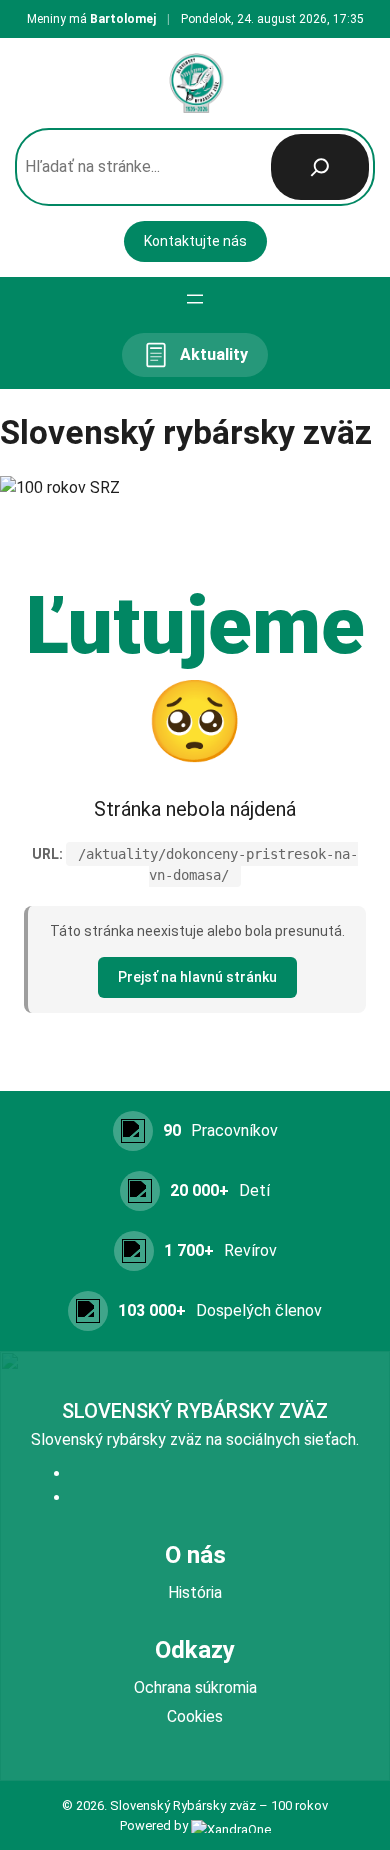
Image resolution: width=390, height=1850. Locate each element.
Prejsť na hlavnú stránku (197, 977)
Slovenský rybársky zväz (195, 1411)
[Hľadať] (320, 167)
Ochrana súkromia (195, 1687)
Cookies (195, 1716)
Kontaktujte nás (195, 241)
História (195, 1592)
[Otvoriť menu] (195, 299)
